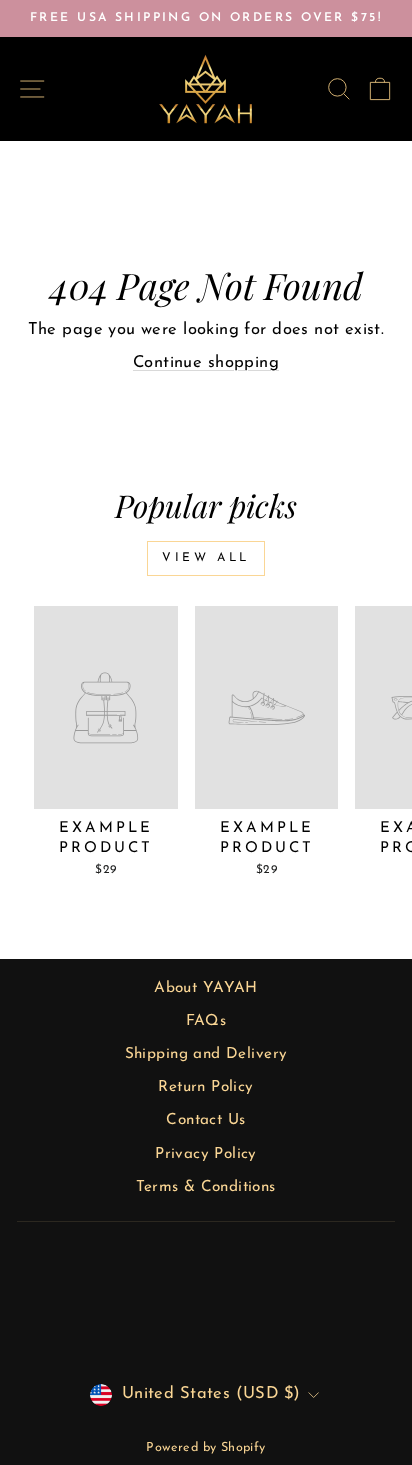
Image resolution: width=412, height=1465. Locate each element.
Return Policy (205, 1087)
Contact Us (205, 1120)
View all (206, 558)
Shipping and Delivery (206, 1054)
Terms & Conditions (205, 1187)
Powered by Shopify (205, 1448)
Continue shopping (206, 363)
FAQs (206, 1021)
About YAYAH (206, 988)
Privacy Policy (206, 1154)
